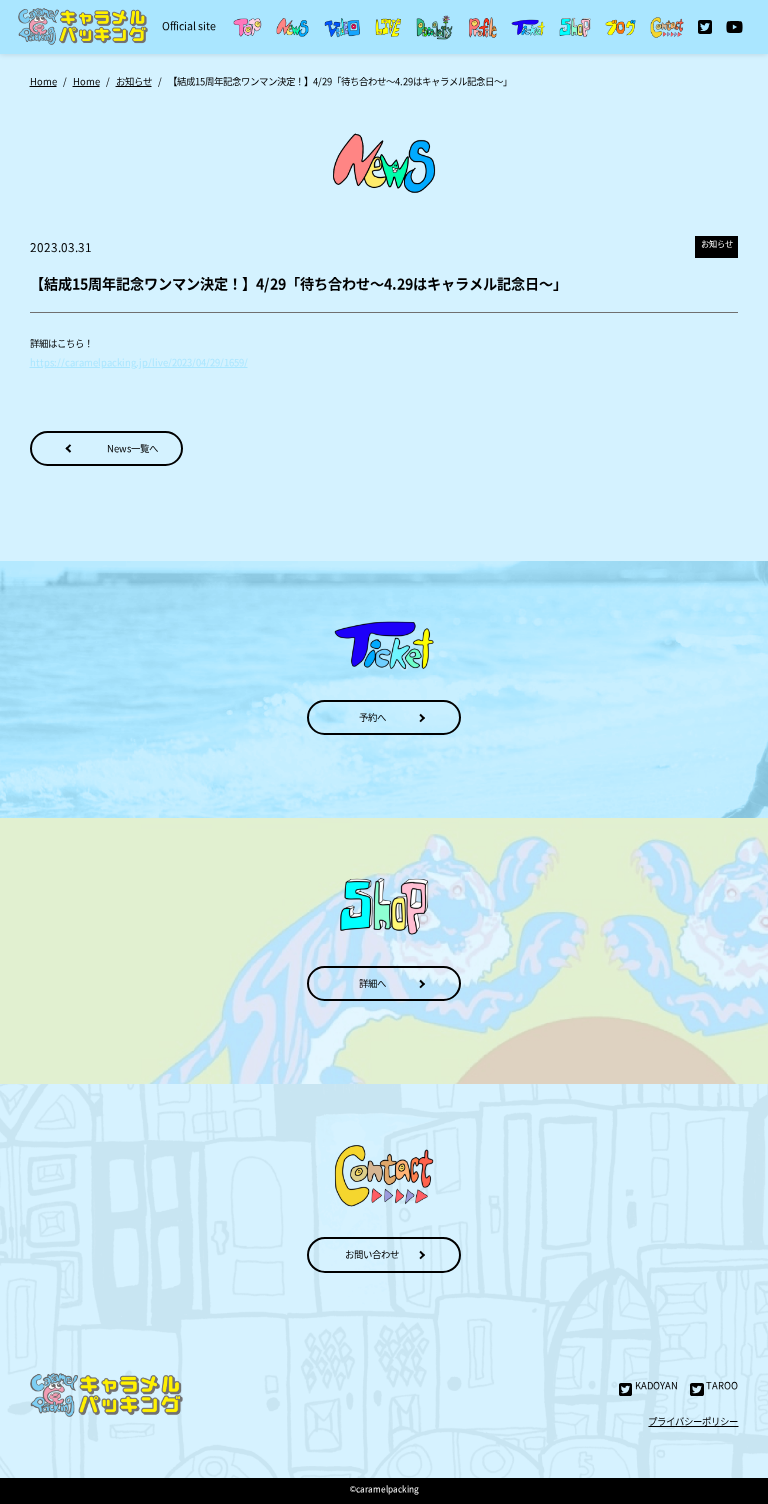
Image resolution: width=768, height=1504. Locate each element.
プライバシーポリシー (693, 1421)
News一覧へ (132, 448)
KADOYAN (656, 1385)
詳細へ (372, 983)
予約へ (372, 717)
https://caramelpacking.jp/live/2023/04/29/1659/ (139, 362)
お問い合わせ (372, 1254)
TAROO (722, 1385)
